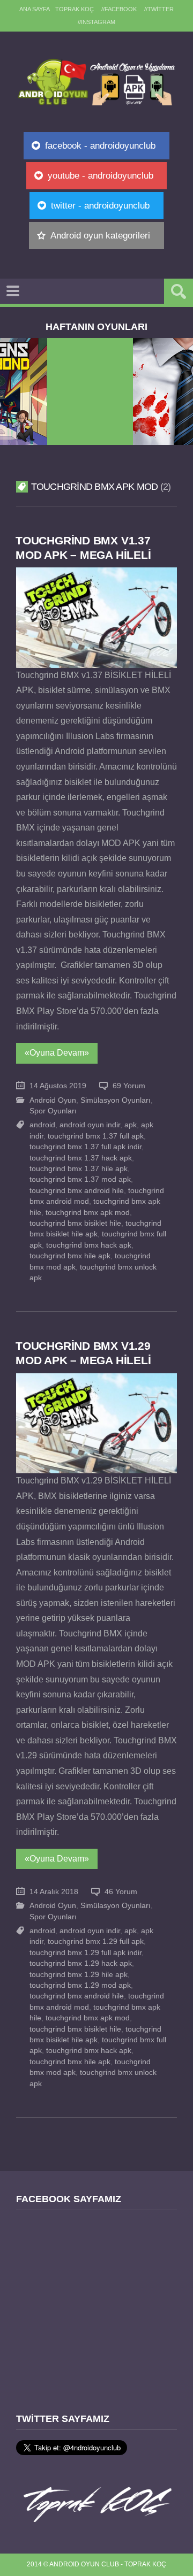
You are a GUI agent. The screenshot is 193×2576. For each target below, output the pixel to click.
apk (131, 1125)
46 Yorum (121, 1892)
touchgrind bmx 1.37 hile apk (79, 1169)
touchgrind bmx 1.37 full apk (96, 1136)
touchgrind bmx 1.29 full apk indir (86, 1953)
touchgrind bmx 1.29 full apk (96, 1941)
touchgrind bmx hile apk (70, 1256)
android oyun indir (90, 1125)
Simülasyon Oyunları (116, 1100)
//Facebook (119, 9)
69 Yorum (129, 1086)
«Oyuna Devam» (57, 1053)
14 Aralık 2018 (54, 1892)
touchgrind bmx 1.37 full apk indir (86, 1147)
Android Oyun (53, 1100)
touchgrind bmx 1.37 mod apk (80, 1179)
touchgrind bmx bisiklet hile (75, 1223)
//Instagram (96, 22)
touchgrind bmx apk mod (88, 1213)
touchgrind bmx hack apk (89, 1245)
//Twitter (159, 9)
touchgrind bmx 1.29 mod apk (80, 1985)
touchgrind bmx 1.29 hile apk (79, 1975)
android (42, 1125)
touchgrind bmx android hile (77, 1191)
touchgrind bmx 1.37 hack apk (81, 1158)
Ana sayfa (35, 9)
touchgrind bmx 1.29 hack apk (81, 1963)
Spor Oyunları (53, 1111)
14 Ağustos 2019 (58, 1086)
